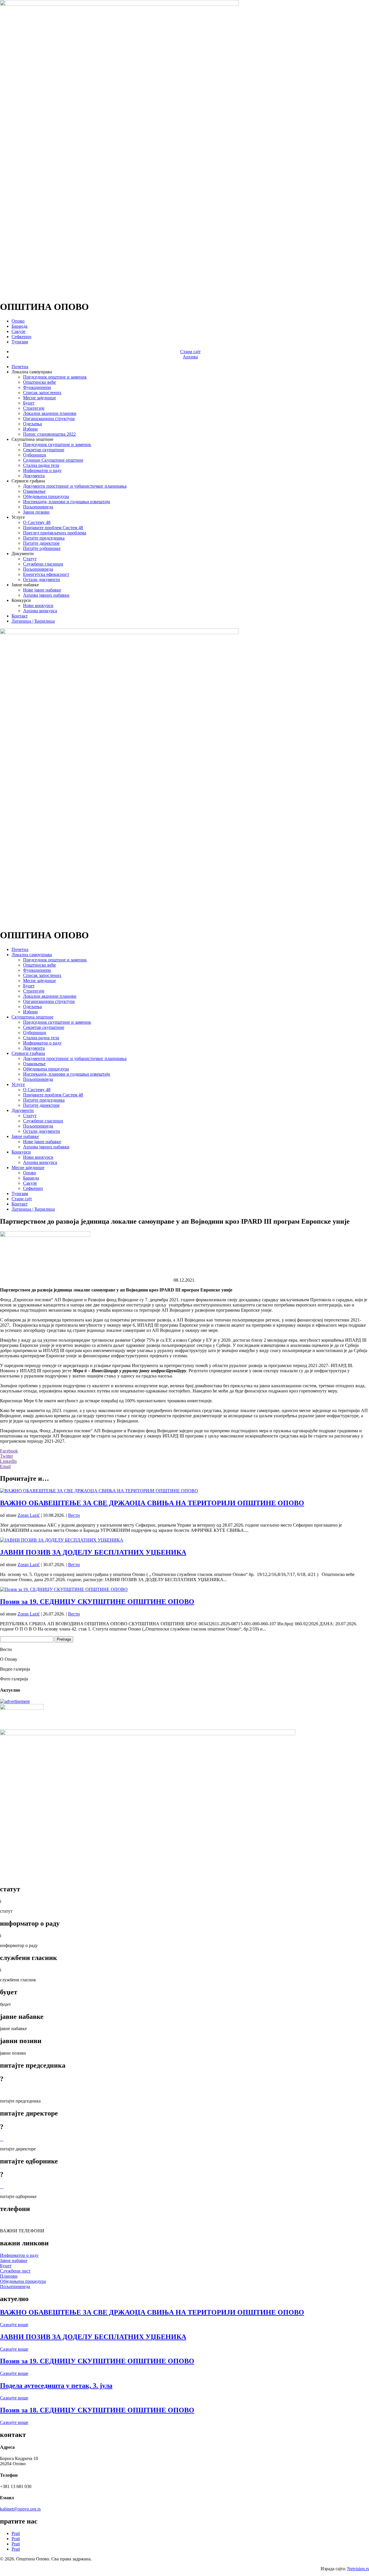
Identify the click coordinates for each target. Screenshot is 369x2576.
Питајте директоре (41, 543)
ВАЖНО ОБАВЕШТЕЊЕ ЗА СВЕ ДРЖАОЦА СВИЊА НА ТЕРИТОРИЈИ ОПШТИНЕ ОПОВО (152, 1503)
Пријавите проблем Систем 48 (53, 528)
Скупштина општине (32, 1017)
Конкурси (21, 1152)
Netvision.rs (358, 2569)
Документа (34, 476)
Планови (9, 2276)
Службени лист (15, 2271)
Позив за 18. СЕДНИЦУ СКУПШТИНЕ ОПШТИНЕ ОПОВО (97, 2410)
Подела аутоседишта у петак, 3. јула (56, 2386)
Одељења (32, 424)
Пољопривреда (38, 507)
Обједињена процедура (46, 496)
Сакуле (18, 331)
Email (5, 1466)
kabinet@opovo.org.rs (20, 2509)
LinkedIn (8, 1461)
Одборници (35, 455)
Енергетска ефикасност (46, 574)
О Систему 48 (37, 522)
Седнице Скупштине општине (53, 460)
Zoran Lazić (29, 1515)
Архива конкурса (40, 611)
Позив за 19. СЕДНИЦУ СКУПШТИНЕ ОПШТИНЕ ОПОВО (97, 1602)
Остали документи (42, 580)
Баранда (19, 326)
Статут (30, 559)
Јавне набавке (25, 1136)
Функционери (37, 387)
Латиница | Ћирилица (33, 621)
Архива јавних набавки (46, 595)
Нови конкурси (38, 605)
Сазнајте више (14, 2325)
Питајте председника (44, 538)
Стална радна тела (41, 465)
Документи (23, 1110)
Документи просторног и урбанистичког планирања (75, 486)
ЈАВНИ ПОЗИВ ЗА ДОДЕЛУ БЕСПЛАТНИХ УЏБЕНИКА (93, 1552)
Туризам (20, 342)
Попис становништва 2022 (49, 434)
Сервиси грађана (28, 1053)
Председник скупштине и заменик (57, 444)
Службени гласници (43, 564)
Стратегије (34, 408)
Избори (30, 429)
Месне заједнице (39, 398)
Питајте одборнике (42, 548)
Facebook (9, 1451)
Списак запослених (42, 393)
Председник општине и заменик (55, 377)
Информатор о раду (42, 470)
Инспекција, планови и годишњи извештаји (67, 502)
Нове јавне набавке (42, 590)
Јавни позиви (36, 512)
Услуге (18, 1084)
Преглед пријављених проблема (55, 533)
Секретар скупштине (44, 450)
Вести (74, 1515)
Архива (190, 357)
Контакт (20, 616)
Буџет (29, 403)
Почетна (20, 367)
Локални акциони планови (50, 413)
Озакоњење (34, 491)
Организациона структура (49, 419)
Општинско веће (39, 382)
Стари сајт (190, 352)
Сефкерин (21, 337)
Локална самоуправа (32, 955)
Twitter (6, 1456)
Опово (18, 321)
